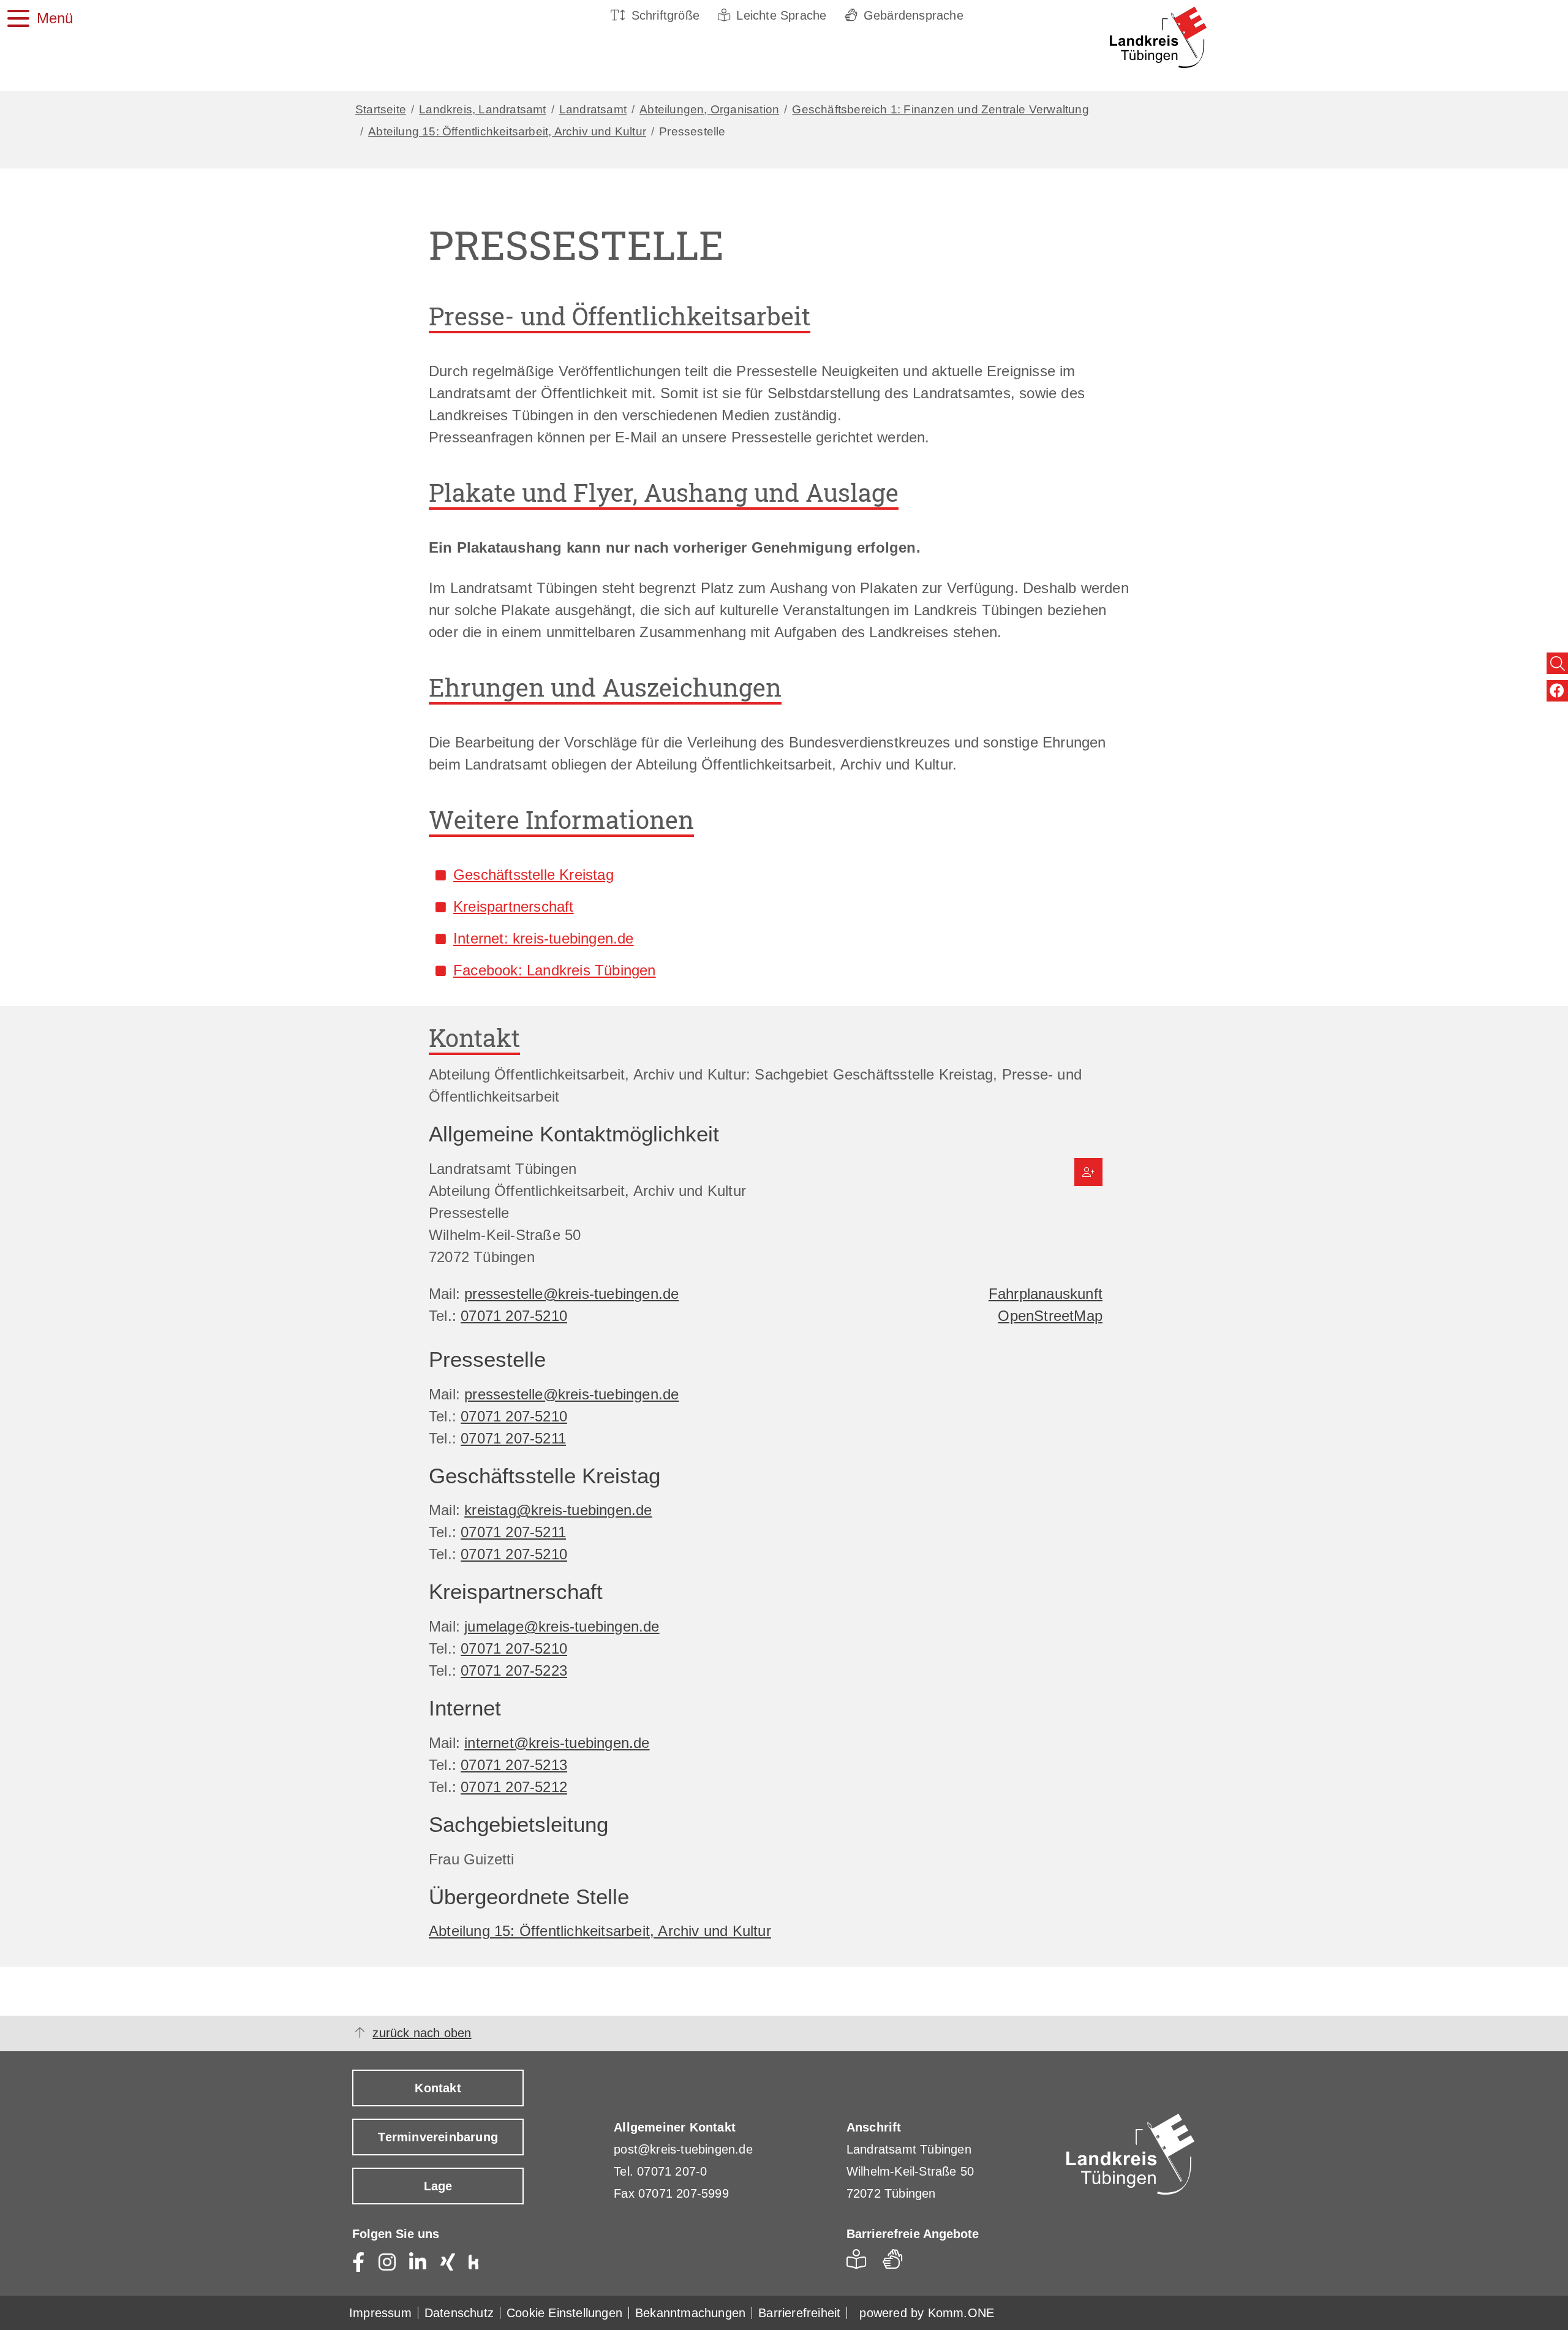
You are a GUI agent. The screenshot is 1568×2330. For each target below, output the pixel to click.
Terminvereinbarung (438, 2137)
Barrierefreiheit (799, 2313)
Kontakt (438, 2088)
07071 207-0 (672, 2171)
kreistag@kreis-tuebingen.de (558, 1510)
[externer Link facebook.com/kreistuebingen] (1557, 691)
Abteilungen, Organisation (709, 109)
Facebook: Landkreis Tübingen (555, 970)
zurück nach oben (422, 2033)
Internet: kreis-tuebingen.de (544, 938)
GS (898, 2263)
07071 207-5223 (514, 1670)
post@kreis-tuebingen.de (683, 2149)
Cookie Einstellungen (564, 2313)
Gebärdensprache (914, 15)
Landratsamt (593, 109)
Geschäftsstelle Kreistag (533, 875)
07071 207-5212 (514, 1787)
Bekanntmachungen (690, 2313)
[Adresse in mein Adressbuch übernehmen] (1088, 1172)
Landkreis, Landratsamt (482, 109)
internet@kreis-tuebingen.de (557, 1743)
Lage (438, 2186)
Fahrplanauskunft (1046, 1294)
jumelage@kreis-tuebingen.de (562, 1626)
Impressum (380, 2313)
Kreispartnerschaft (514, 906)
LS (860, 2263)
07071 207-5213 (514, 1765)
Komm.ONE (961, 2313)
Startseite (381, 109)
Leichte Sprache (781, 15)
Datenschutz (459, 2313)
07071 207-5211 (513, 1438)
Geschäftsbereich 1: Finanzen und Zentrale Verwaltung (940, 109)
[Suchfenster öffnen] (1557, 663)
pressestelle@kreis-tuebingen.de (571, 1294)
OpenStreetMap (1050, 1316)
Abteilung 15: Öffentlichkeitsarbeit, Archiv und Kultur (507, 131)
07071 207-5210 (514, 1316)
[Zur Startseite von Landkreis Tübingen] (1138, 37)
